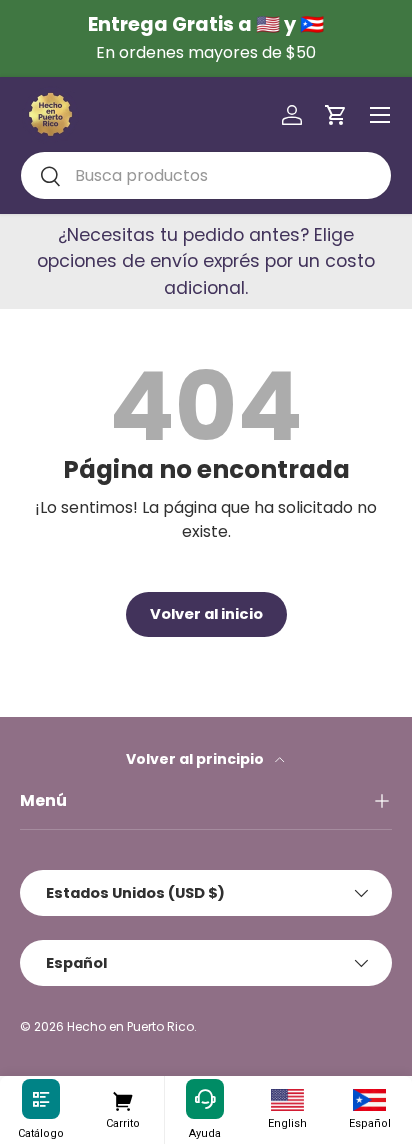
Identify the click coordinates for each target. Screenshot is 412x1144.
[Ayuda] (205, 1100)
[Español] (370, 1100)
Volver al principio (196, 759)
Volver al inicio (206, 614)
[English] (287, 1100)
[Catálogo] (41, 1100)
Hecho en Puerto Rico (130, 1026)
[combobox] (206, 175)
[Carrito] (122, 1100)
